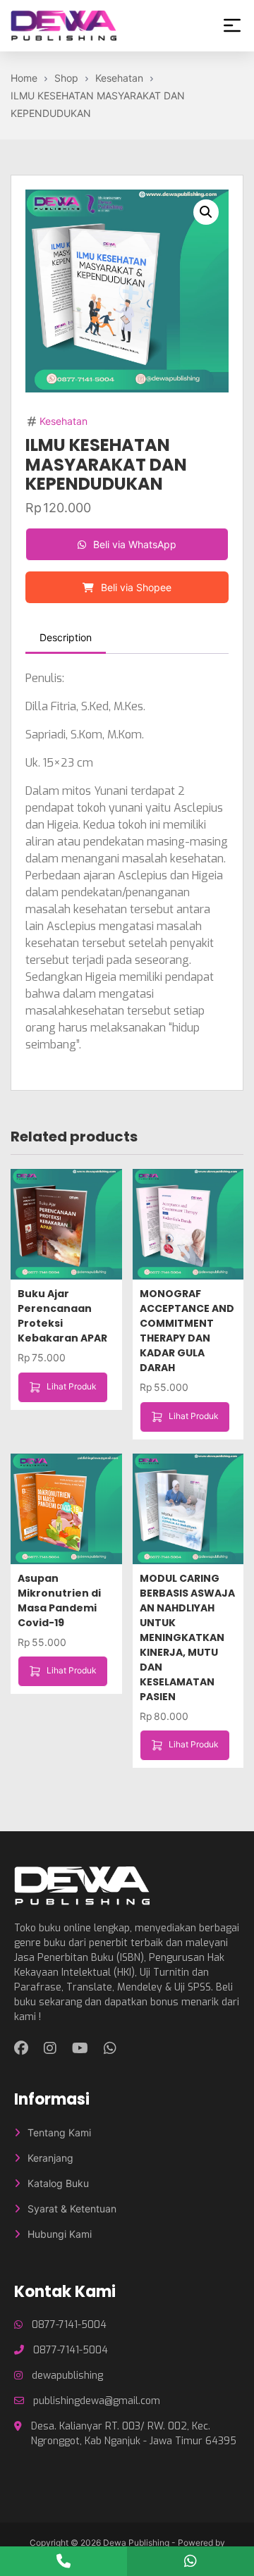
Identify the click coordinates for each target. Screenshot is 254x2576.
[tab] (66, 638)
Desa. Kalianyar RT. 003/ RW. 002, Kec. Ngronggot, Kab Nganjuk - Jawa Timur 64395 (134, 2434)
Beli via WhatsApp (133, 544)
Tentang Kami (59, 2132)
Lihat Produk (72, 1386)
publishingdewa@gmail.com (97, 2401)
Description (66, 637)
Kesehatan (64, 421)
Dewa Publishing (136, 2543)
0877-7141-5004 (69, 2325)
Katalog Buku (58, 2183)
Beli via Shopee (135, 587)
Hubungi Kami (60, 2234)
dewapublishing (67, 2376)
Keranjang (50, 2158)
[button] (206, 212)
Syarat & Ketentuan (72, 2209)
